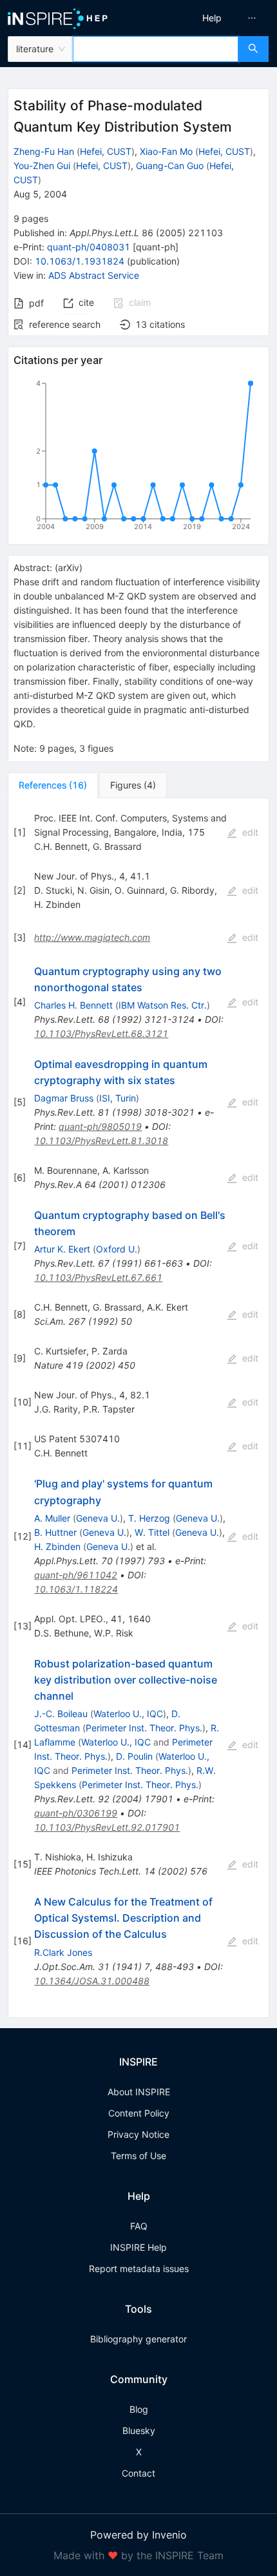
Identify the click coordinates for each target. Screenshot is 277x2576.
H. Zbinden (57, 1546)
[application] (138, 458)
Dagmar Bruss (64, 1098)
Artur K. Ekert (62, 1249)
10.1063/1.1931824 (80, 261)
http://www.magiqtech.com (92, 937)
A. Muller (52, 1518)
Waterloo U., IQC (128, 1714)
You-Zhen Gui (42, 166)
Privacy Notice (138, 2134)
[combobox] (156, 49)
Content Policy (139, 2113)
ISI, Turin (118, 1098)
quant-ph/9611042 (76, 1575)
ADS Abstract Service (94, 275)
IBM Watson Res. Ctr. (163, 1005)
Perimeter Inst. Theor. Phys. (144, 1728)
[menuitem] (212, 18)
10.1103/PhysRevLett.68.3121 (101, 1033)
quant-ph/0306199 (76, 1813)
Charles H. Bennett (73, 1005)
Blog (139, 2409)
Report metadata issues (139, 2269)
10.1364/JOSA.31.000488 (92, 1981)
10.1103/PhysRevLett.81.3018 (101, 1141)
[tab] (53, 785)
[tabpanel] (138, 1408)
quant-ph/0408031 (89, 247)
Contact (138, 2473)
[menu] (211, 18)
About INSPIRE (139, 2092)
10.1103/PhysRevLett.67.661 (98, 1277)
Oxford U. (117, 1249)
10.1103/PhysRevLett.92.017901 (107, 1827)
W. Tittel (152, 1532)
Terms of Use (138, 2156)
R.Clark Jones (63, 1952)
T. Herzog (149, 1518)
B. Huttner (55, 1532)
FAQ (139, 2226)
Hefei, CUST (106, 151)
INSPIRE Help (138, 2247)
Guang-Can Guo (170, 166)
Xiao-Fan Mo (166, 151)
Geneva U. (98, 1518)
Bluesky (139, 2430)
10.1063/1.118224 (76, 1589)
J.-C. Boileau (61, 1714)
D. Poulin (134, 1756)
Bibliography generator (138, 2339)
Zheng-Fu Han (44, 151)
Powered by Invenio (138, 2535)
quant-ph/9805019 (100, 1126)
